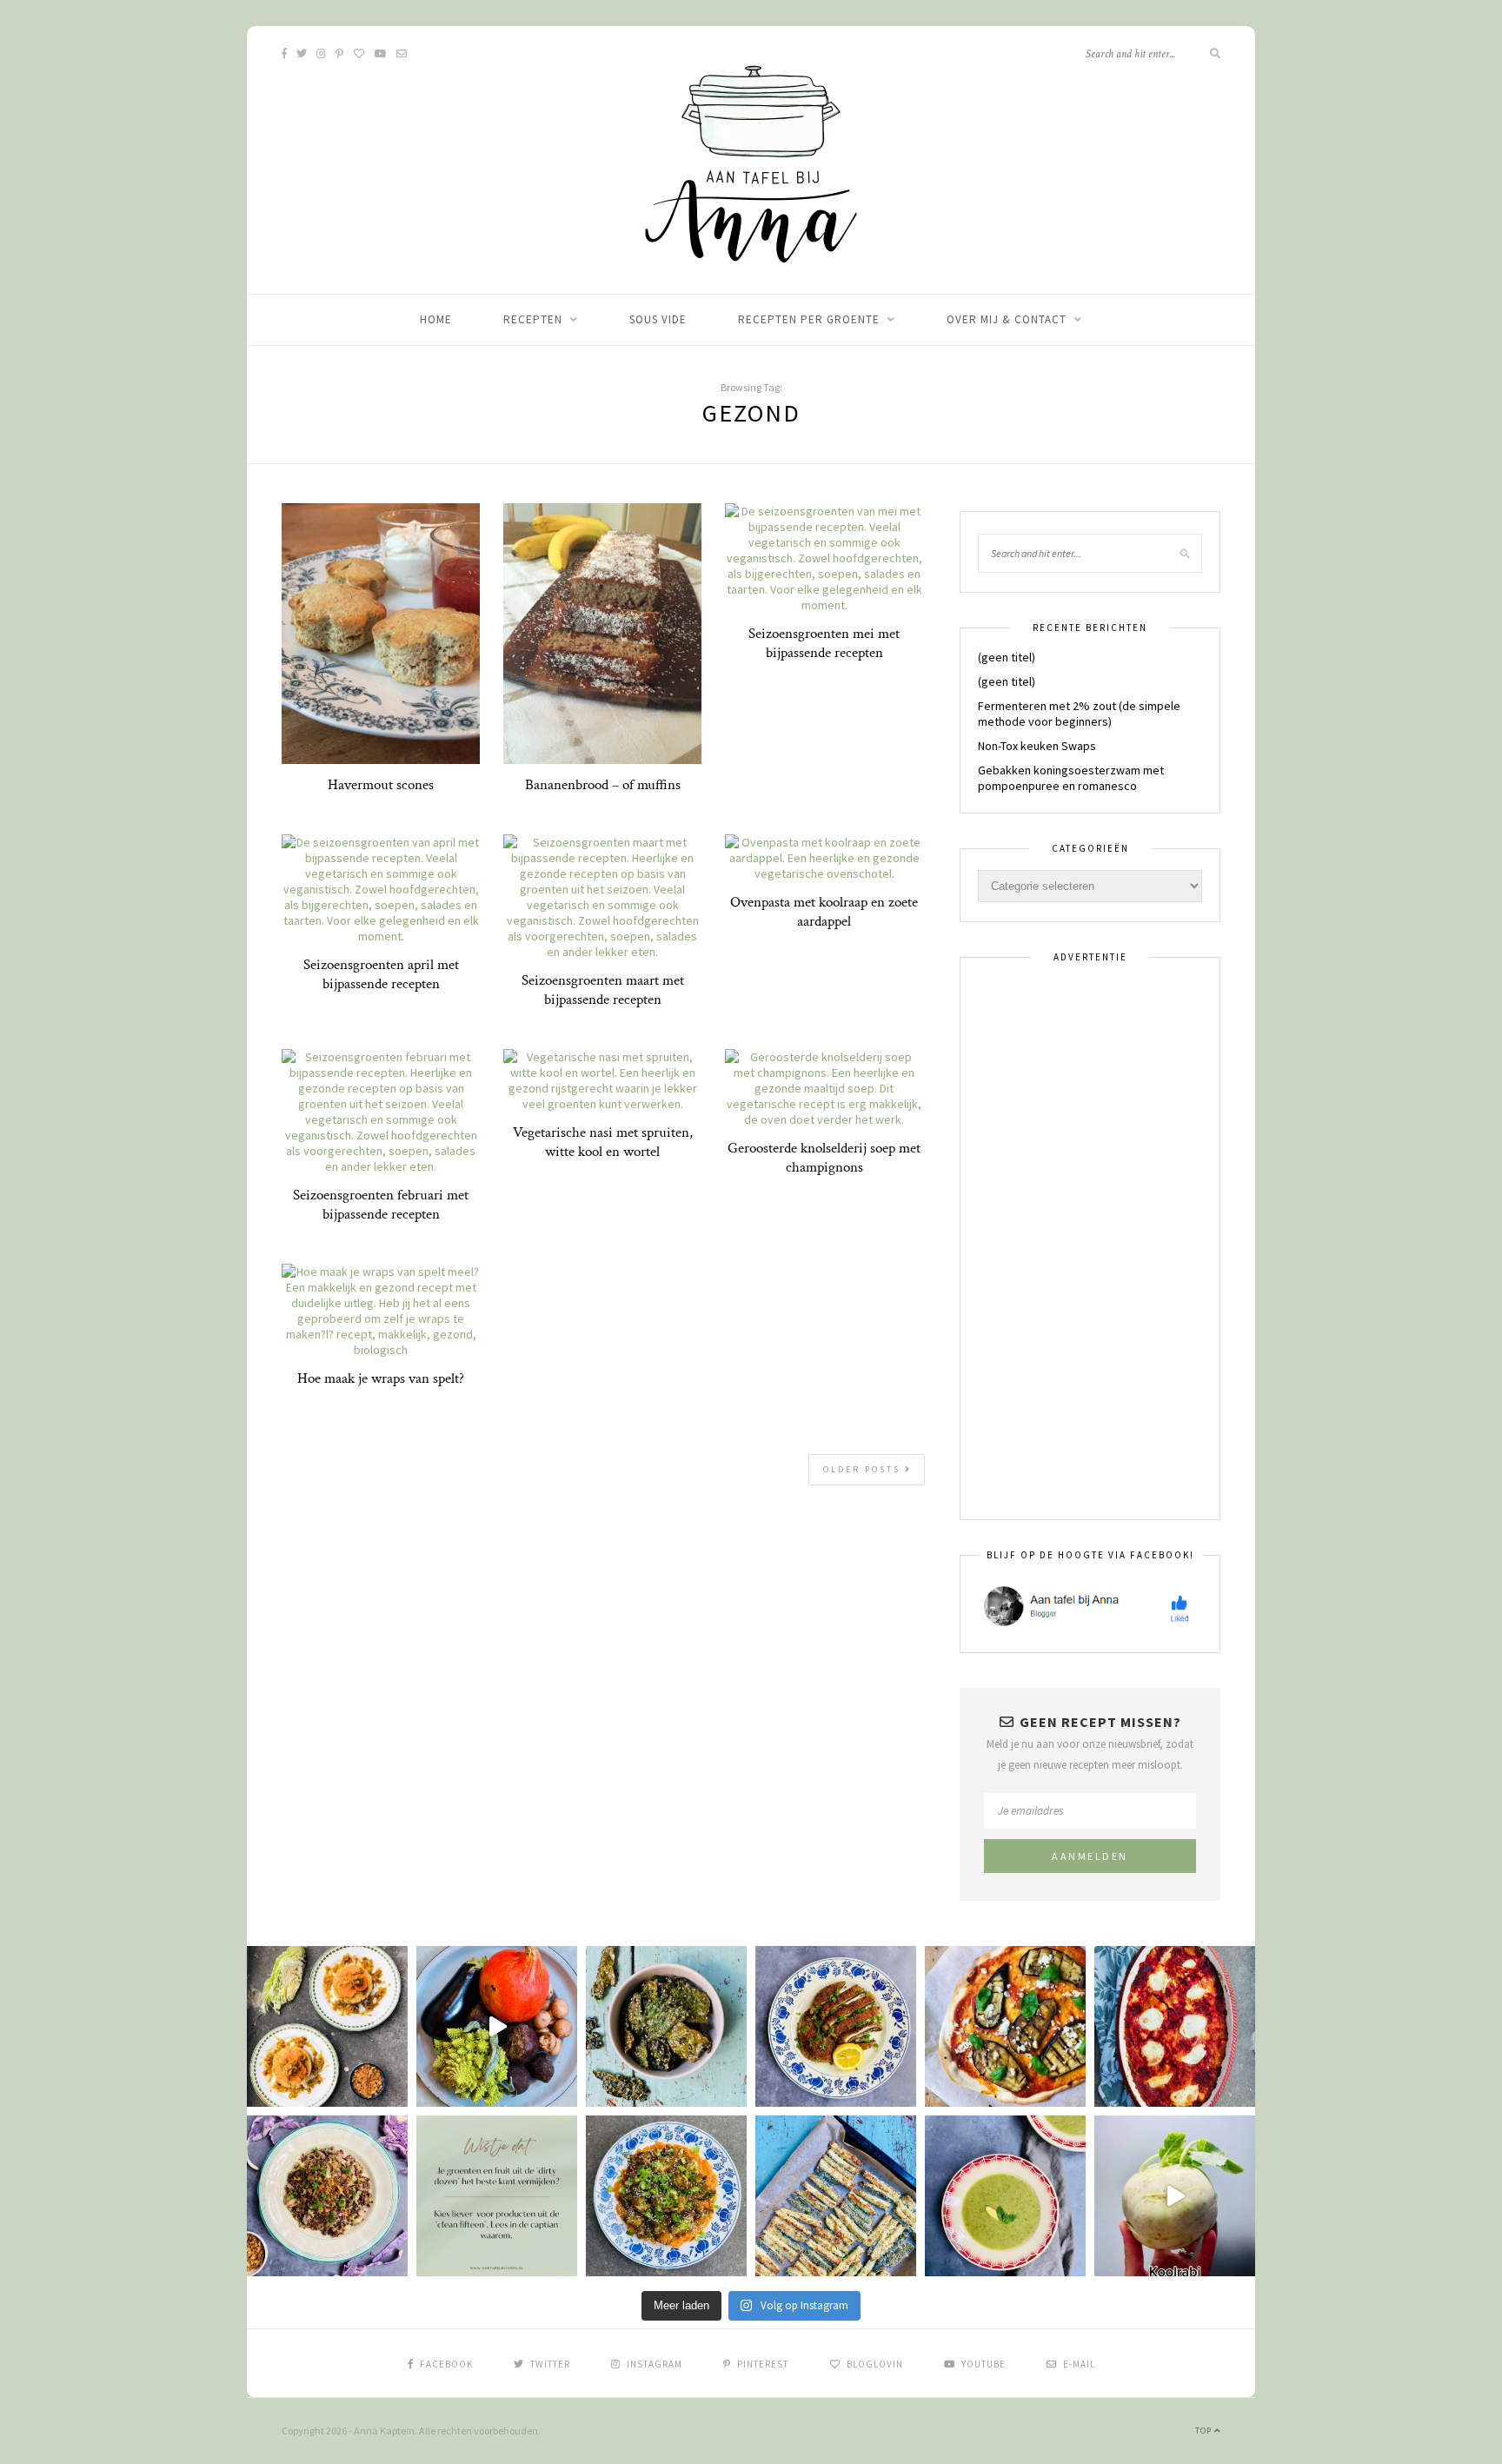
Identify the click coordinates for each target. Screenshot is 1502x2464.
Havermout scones (381, 785)
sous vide (658, 319)
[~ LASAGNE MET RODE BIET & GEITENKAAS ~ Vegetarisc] (1175, 2026)
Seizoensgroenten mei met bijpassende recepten (824, 643)
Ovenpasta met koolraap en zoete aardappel (824, 912)
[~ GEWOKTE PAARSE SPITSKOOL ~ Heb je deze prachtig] (327, 2196)
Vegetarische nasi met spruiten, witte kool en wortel (603, 1142)
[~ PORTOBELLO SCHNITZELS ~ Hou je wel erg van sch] (836, 2026)
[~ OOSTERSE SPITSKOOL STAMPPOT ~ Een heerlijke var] (327, 2026)
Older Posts (864, 1469)
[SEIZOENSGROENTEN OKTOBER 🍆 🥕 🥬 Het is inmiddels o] (497, 2026)
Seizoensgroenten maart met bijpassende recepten (603, 990)
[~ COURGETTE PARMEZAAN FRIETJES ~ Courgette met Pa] (836, 2196)
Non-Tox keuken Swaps (1037, 746)
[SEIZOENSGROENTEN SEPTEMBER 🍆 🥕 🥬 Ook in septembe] (1175, 2196)
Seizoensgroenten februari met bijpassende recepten (381, 1205)
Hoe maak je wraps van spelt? (381, 1378)
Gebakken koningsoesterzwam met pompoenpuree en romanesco (1071, 778)
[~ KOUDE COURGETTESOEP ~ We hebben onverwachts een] (1005, 2196)
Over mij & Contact (1007, 319)
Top (1205, 2431)
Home (436, 319)
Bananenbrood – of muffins (603, 785)
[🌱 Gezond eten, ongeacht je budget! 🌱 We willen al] (497, 2196)
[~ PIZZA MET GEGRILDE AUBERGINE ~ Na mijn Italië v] (1005, 2026)
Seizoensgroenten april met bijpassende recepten (381, 974)
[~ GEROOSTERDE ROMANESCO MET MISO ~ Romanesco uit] (666, 2196)
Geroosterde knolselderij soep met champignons (824, 1158)
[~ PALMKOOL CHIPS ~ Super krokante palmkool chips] (666, 2026)
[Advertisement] (1090, 1239)
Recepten (533, 319)
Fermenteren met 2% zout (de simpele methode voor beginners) (1079, 714)
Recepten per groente (809, 319)
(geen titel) (1007, 657)
